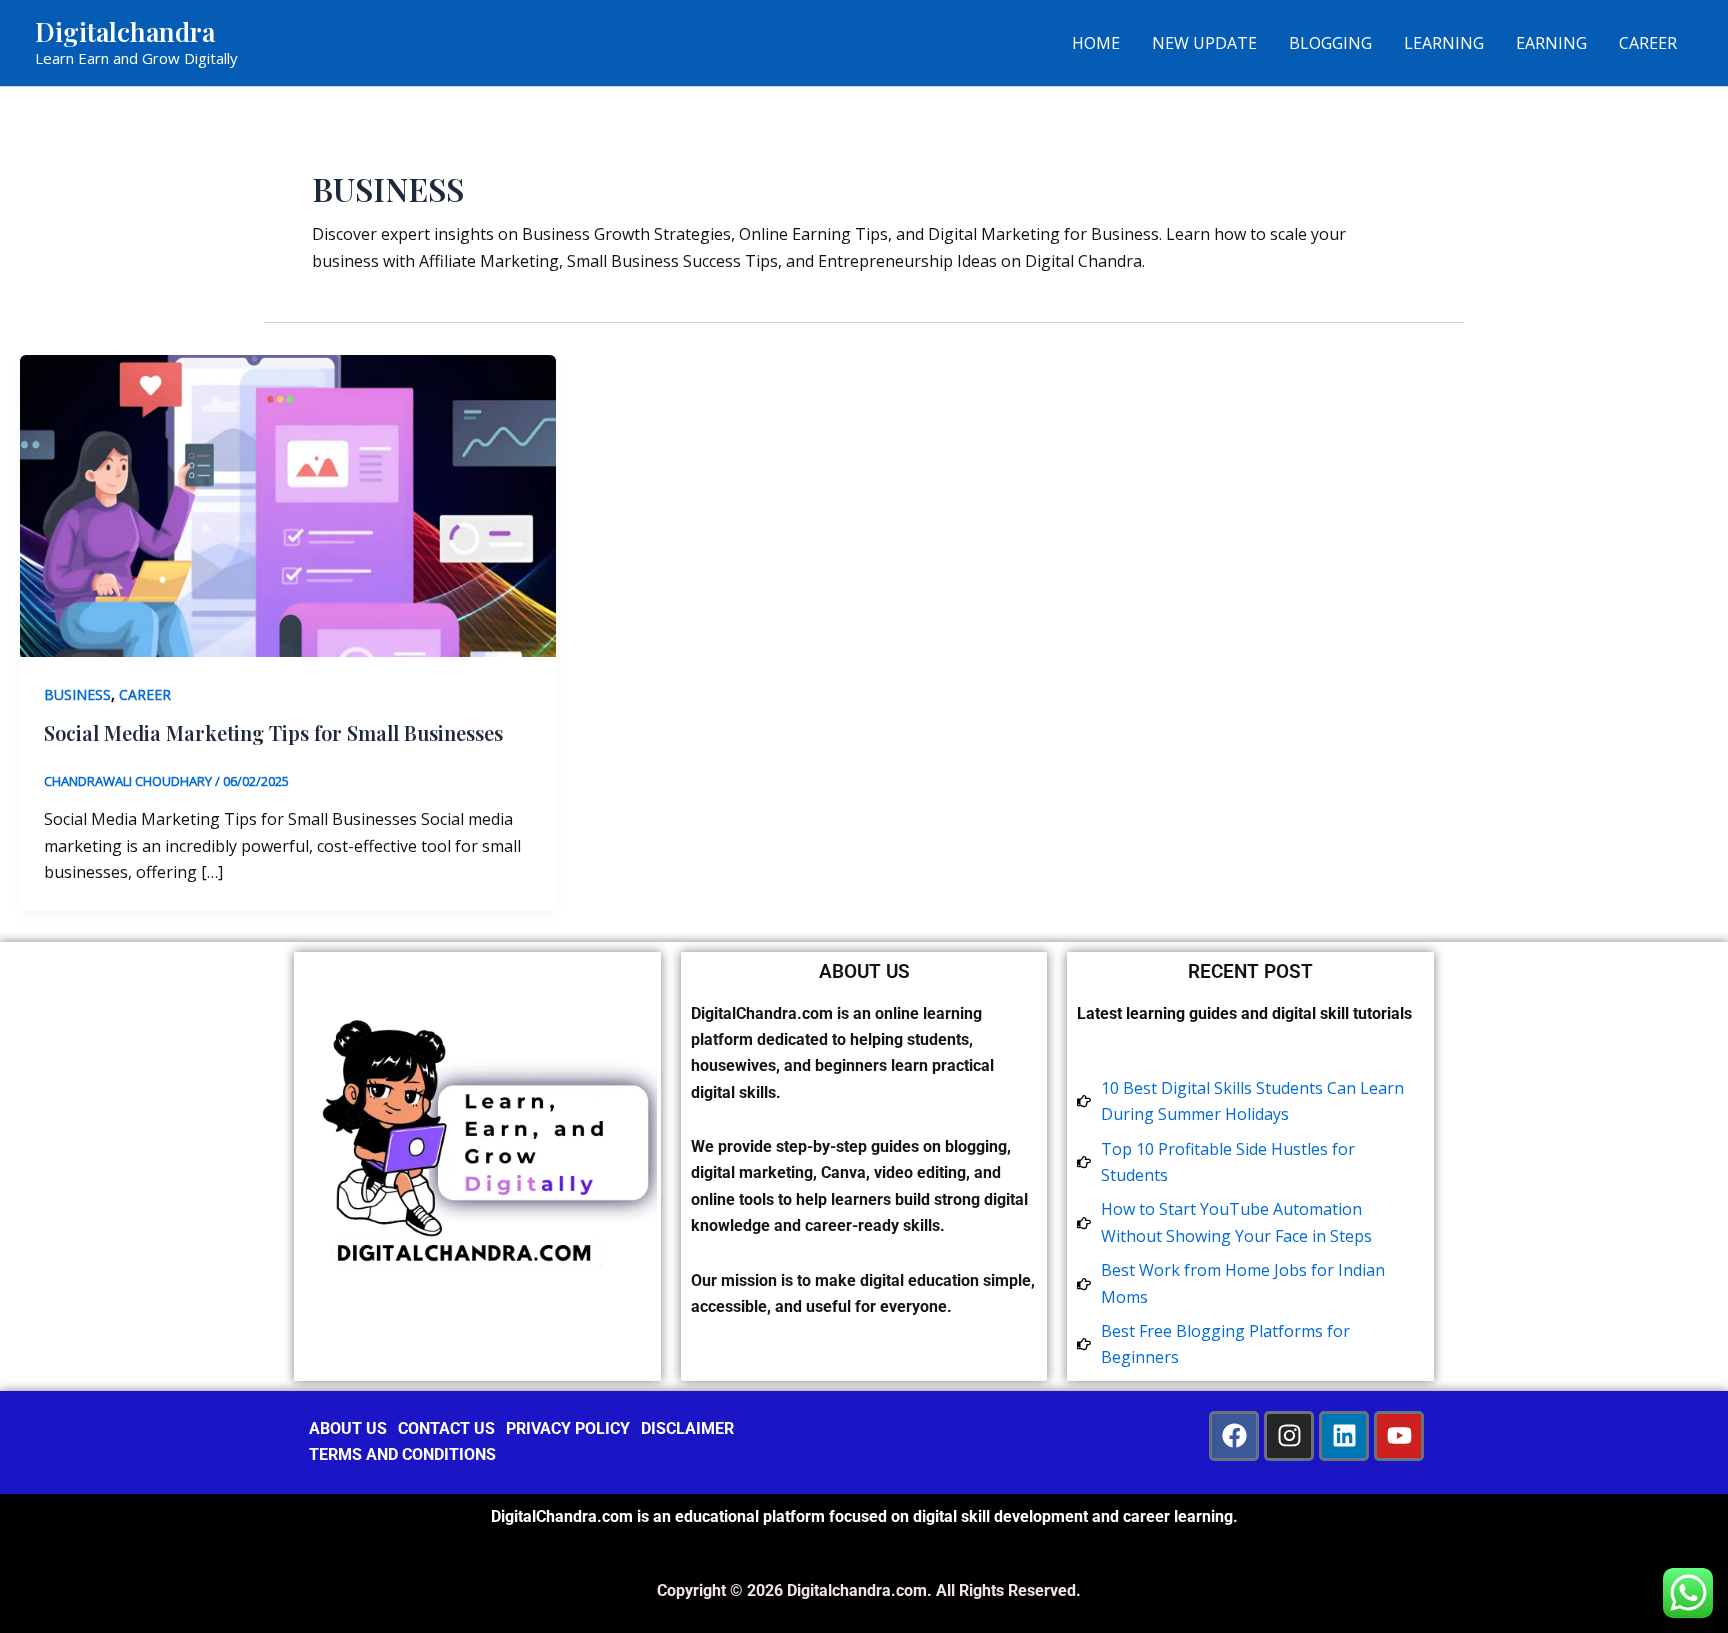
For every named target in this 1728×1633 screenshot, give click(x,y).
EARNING (1551, 43)
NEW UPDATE (1204, 43)
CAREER (1648, 43)
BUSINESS (77, 694)
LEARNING (1444, 43)
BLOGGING (1330, 43)
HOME (1096, 43)
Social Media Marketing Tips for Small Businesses (273, 732)
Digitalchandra (125, 31)
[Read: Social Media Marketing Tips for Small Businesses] (288, 504)
